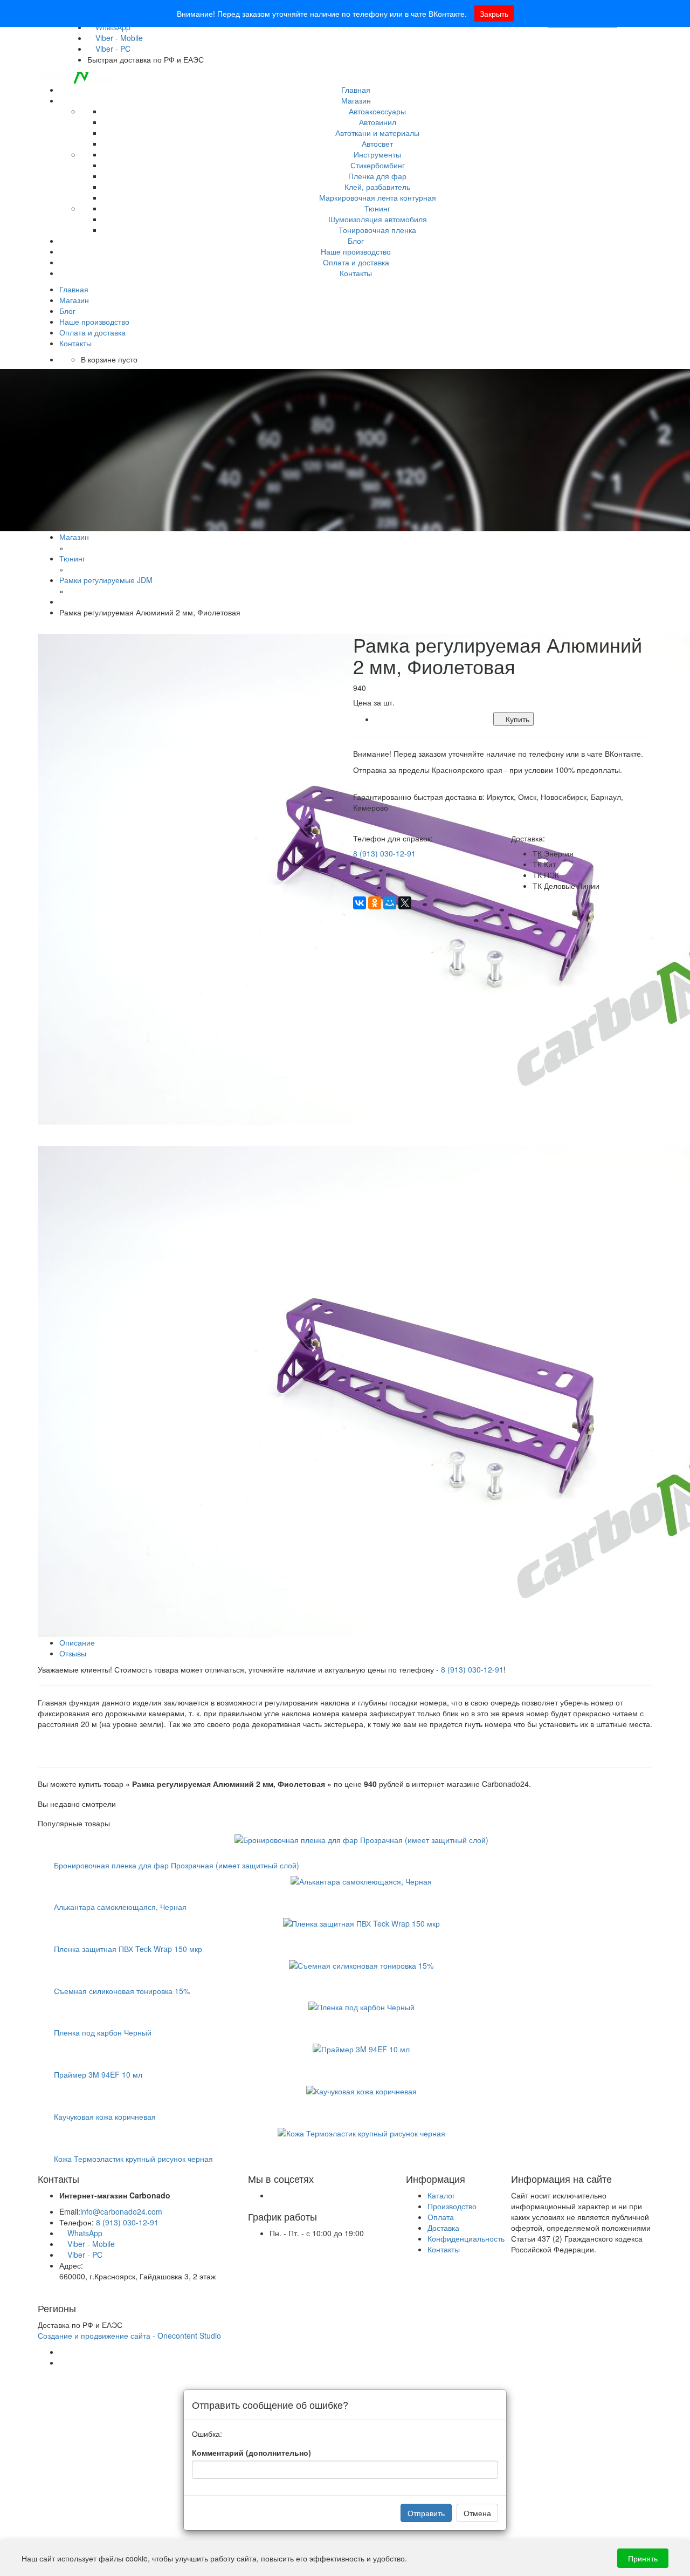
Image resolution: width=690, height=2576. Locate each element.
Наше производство (356, 251)
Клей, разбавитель (377, 187)
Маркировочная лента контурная (378, 197)
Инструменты (377, 154)
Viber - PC (112, 49)
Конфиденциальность (466, 2238)
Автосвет (377, 143)
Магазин (356, 100)
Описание (77, 1642)
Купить (516, 719)
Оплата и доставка (356, 262)
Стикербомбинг (378, 165)
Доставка (443, 2228)
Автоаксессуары (377, 111)
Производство (452, 2206)
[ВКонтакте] (360, 903)
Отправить (426, 2513)
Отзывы (73, 1653)
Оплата (441, 2217)
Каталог (441, 2195)
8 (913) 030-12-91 (384, 853)
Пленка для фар (377, 176)
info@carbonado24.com (121, 2211)
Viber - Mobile (118, 38)
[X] (405, 903)
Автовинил (378, 122)
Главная (356, 90)
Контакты (356, 273)
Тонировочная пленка (377, 230)
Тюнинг (377, 208)
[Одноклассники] (375, 903)
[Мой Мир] (390, 903)
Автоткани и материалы (377, 133)
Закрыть (494, 13)
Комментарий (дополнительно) (251, 2452)
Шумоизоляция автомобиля (378, 219)
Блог (356, 241)
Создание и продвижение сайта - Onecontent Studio (129, 2335)
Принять (643, 2558)
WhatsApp (84, 2233)
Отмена (477, 2513)
